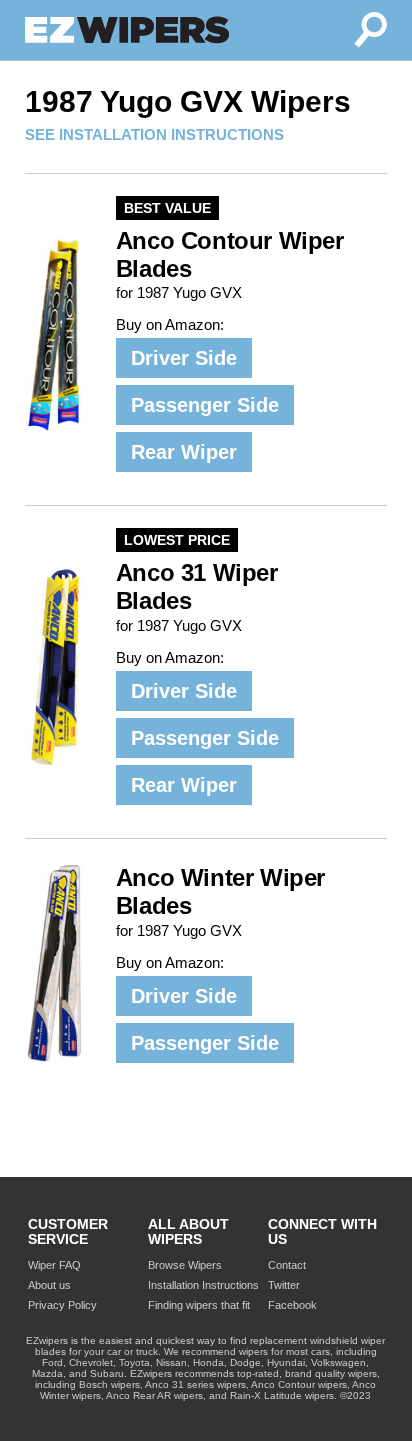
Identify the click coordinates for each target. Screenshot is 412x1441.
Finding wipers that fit (199, 1305)
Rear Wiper (184, 452)
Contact (287, 1265)
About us (49, 1285)
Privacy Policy (62, 1305)
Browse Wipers (185, 1265)
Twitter (284, 1285)
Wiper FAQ (54, 1265)
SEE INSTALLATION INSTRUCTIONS (154, 134)
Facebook (292, 1305)
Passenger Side (205, 405)
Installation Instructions (203, 1285)
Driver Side (184, 358)
